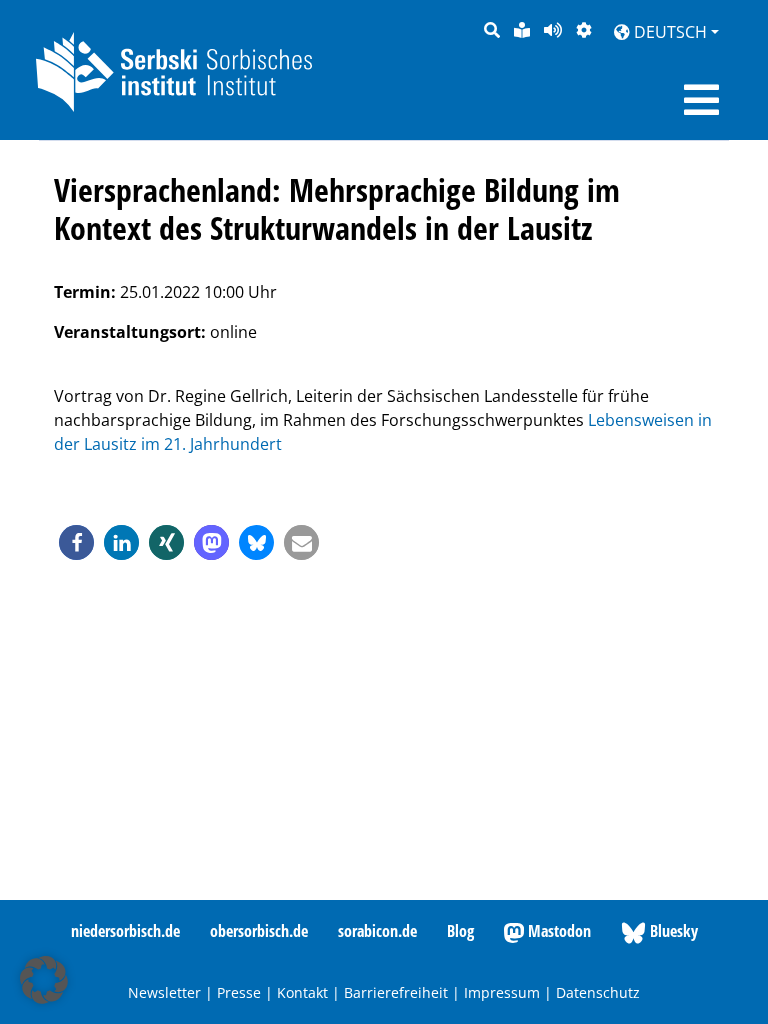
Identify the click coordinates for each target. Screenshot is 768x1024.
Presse (239, 992)
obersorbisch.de (259, 931)
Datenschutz (598, 992)
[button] (76, 542)
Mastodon (557, 931)
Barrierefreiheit (396, 992)
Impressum (502, 992)
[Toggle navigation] (701, 100)
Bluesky (672, 931)
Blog (460, 931)
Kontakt (302, 992)
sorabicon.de (377, 931)
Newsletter (164, 992)
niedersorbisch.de (125, 931)
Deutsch (668, 32)
